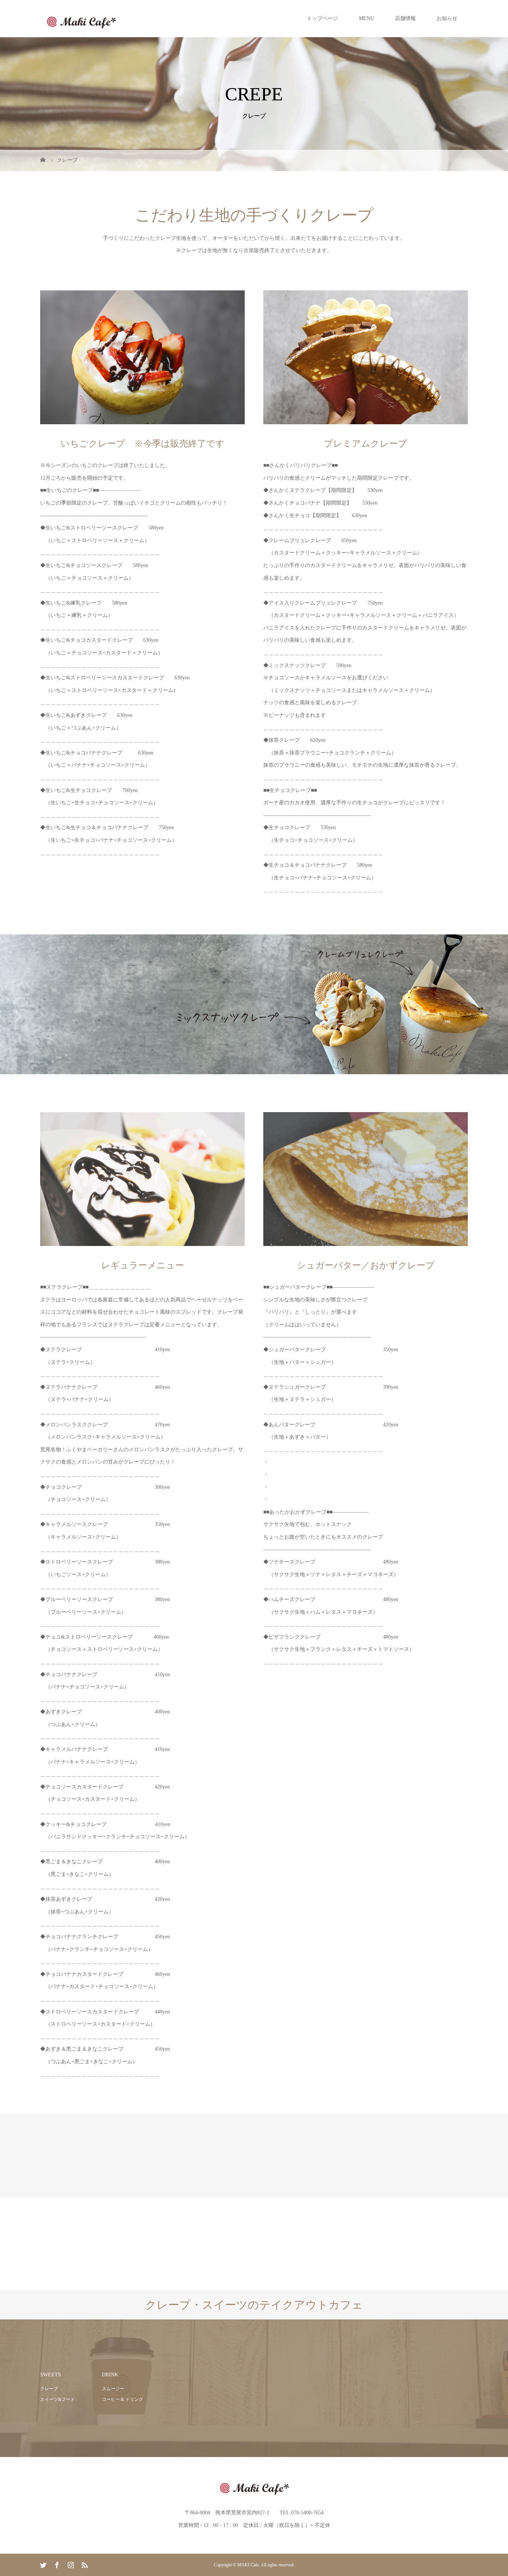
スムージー (113, 2389)
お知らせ (447, 18)
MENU (366, 18)
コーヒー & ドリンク (123, 2399)
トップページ (322, 18)
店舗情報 (405, 18)
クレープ (49, 2389)
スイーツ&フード (57, 2399)
